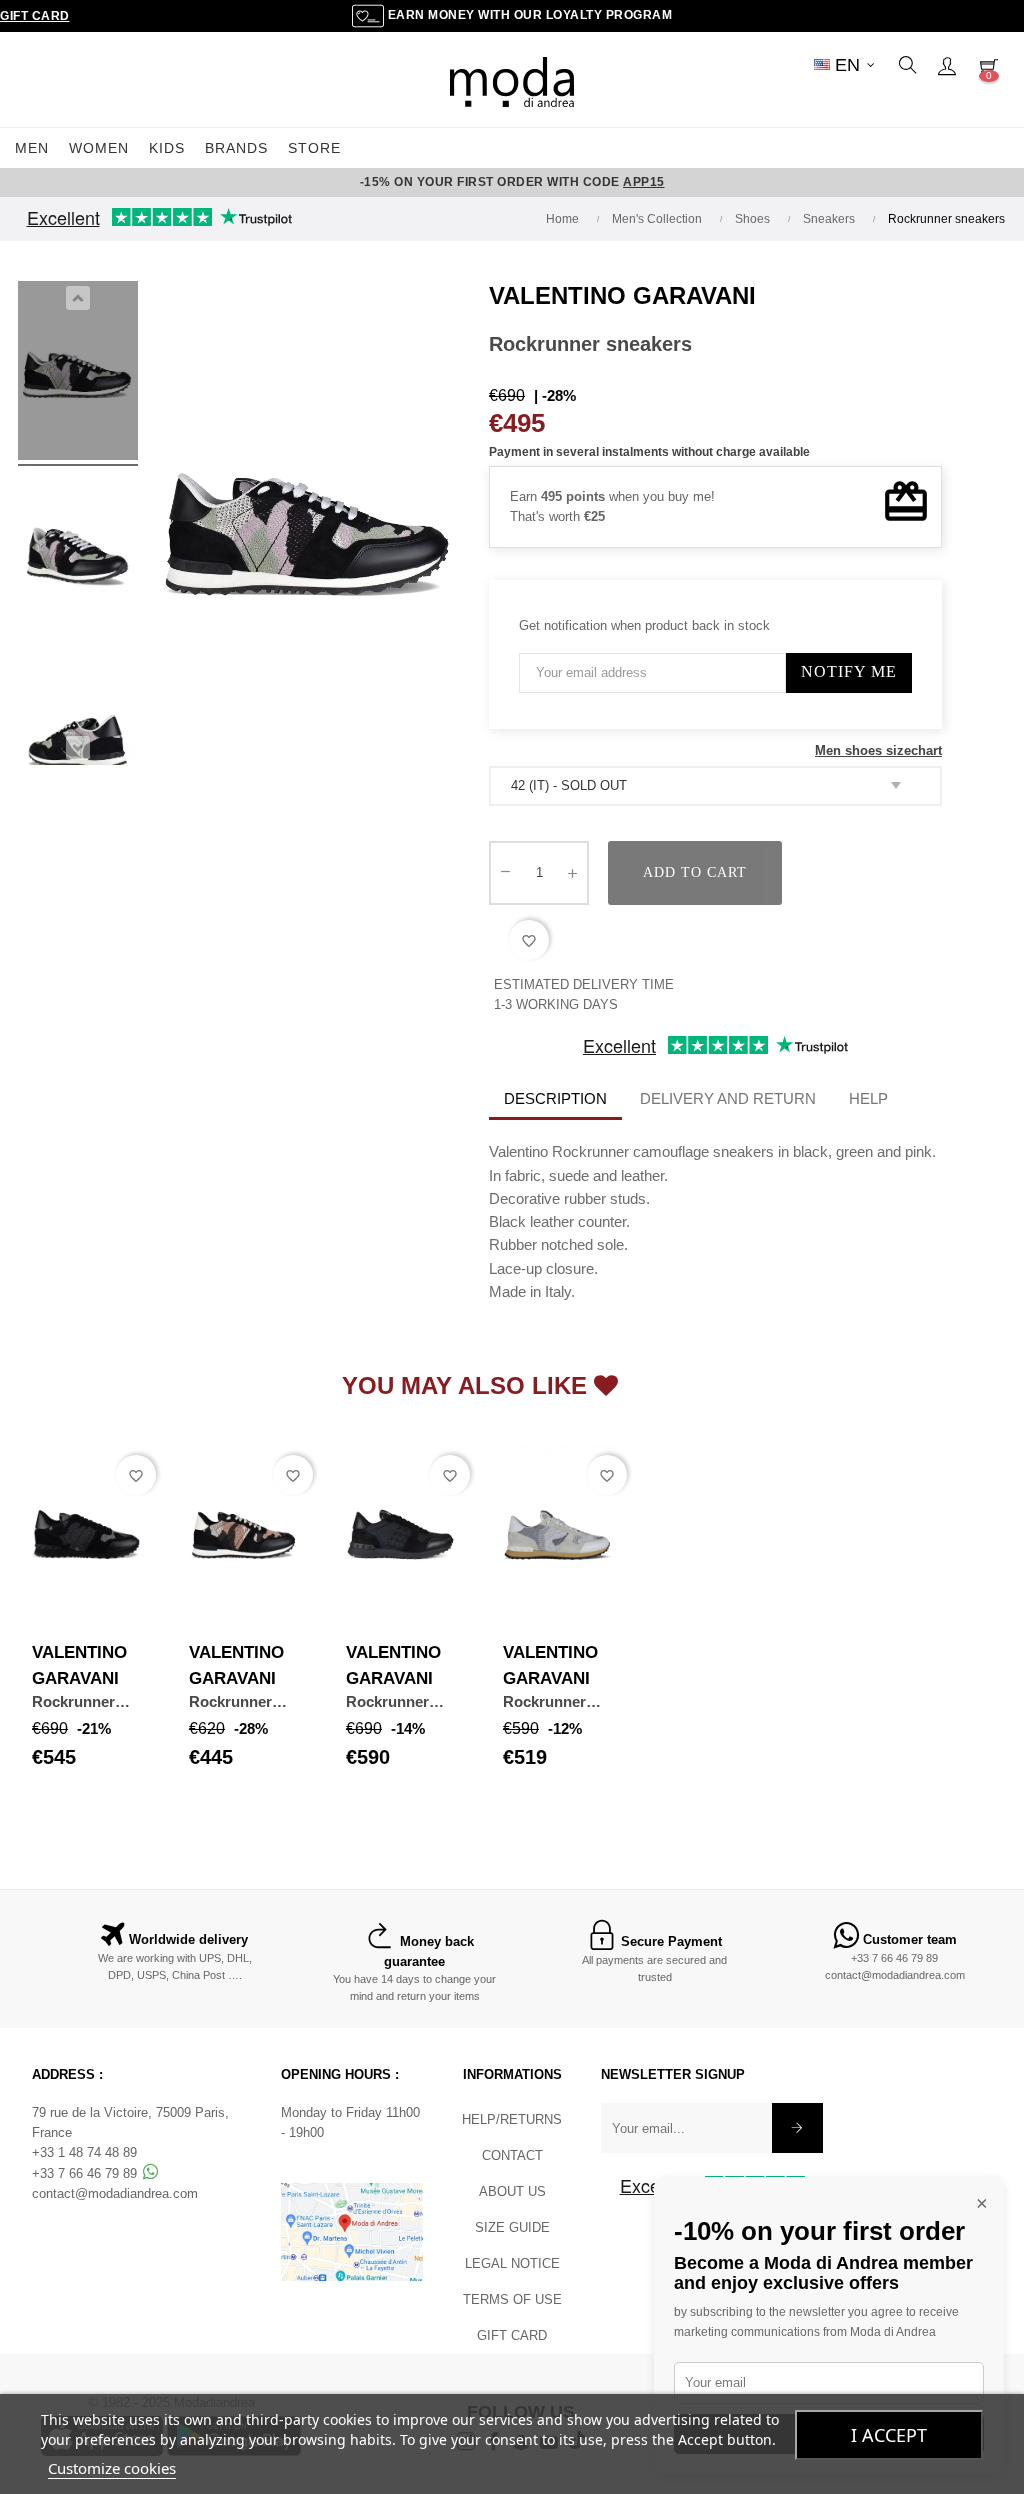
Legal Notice (512, 2263)
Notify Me (849, 671)
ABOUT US (512, 2191)
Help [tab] (868, 1098)
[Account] (947, 65)
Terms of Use (512, 2299)
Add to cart (695, 872)
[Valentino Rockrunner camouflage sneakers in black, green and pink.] (78, 374)
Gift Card (35, 16)
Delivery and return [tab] (728, 1098)
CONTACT (512, 2155)
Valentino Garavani (622, 295)
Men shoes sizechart (878, 750)
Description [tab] (555, 1098)
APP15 (644, 182)
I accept (889, 2435)
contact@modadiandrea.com (895, 1975)
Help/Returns (512, 2119)
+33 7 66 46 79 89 (894, 1958)
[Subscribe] (797, 2128)
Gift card (512, 2335)
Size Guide (512, 2227)
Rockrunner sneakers (73, 1702)
